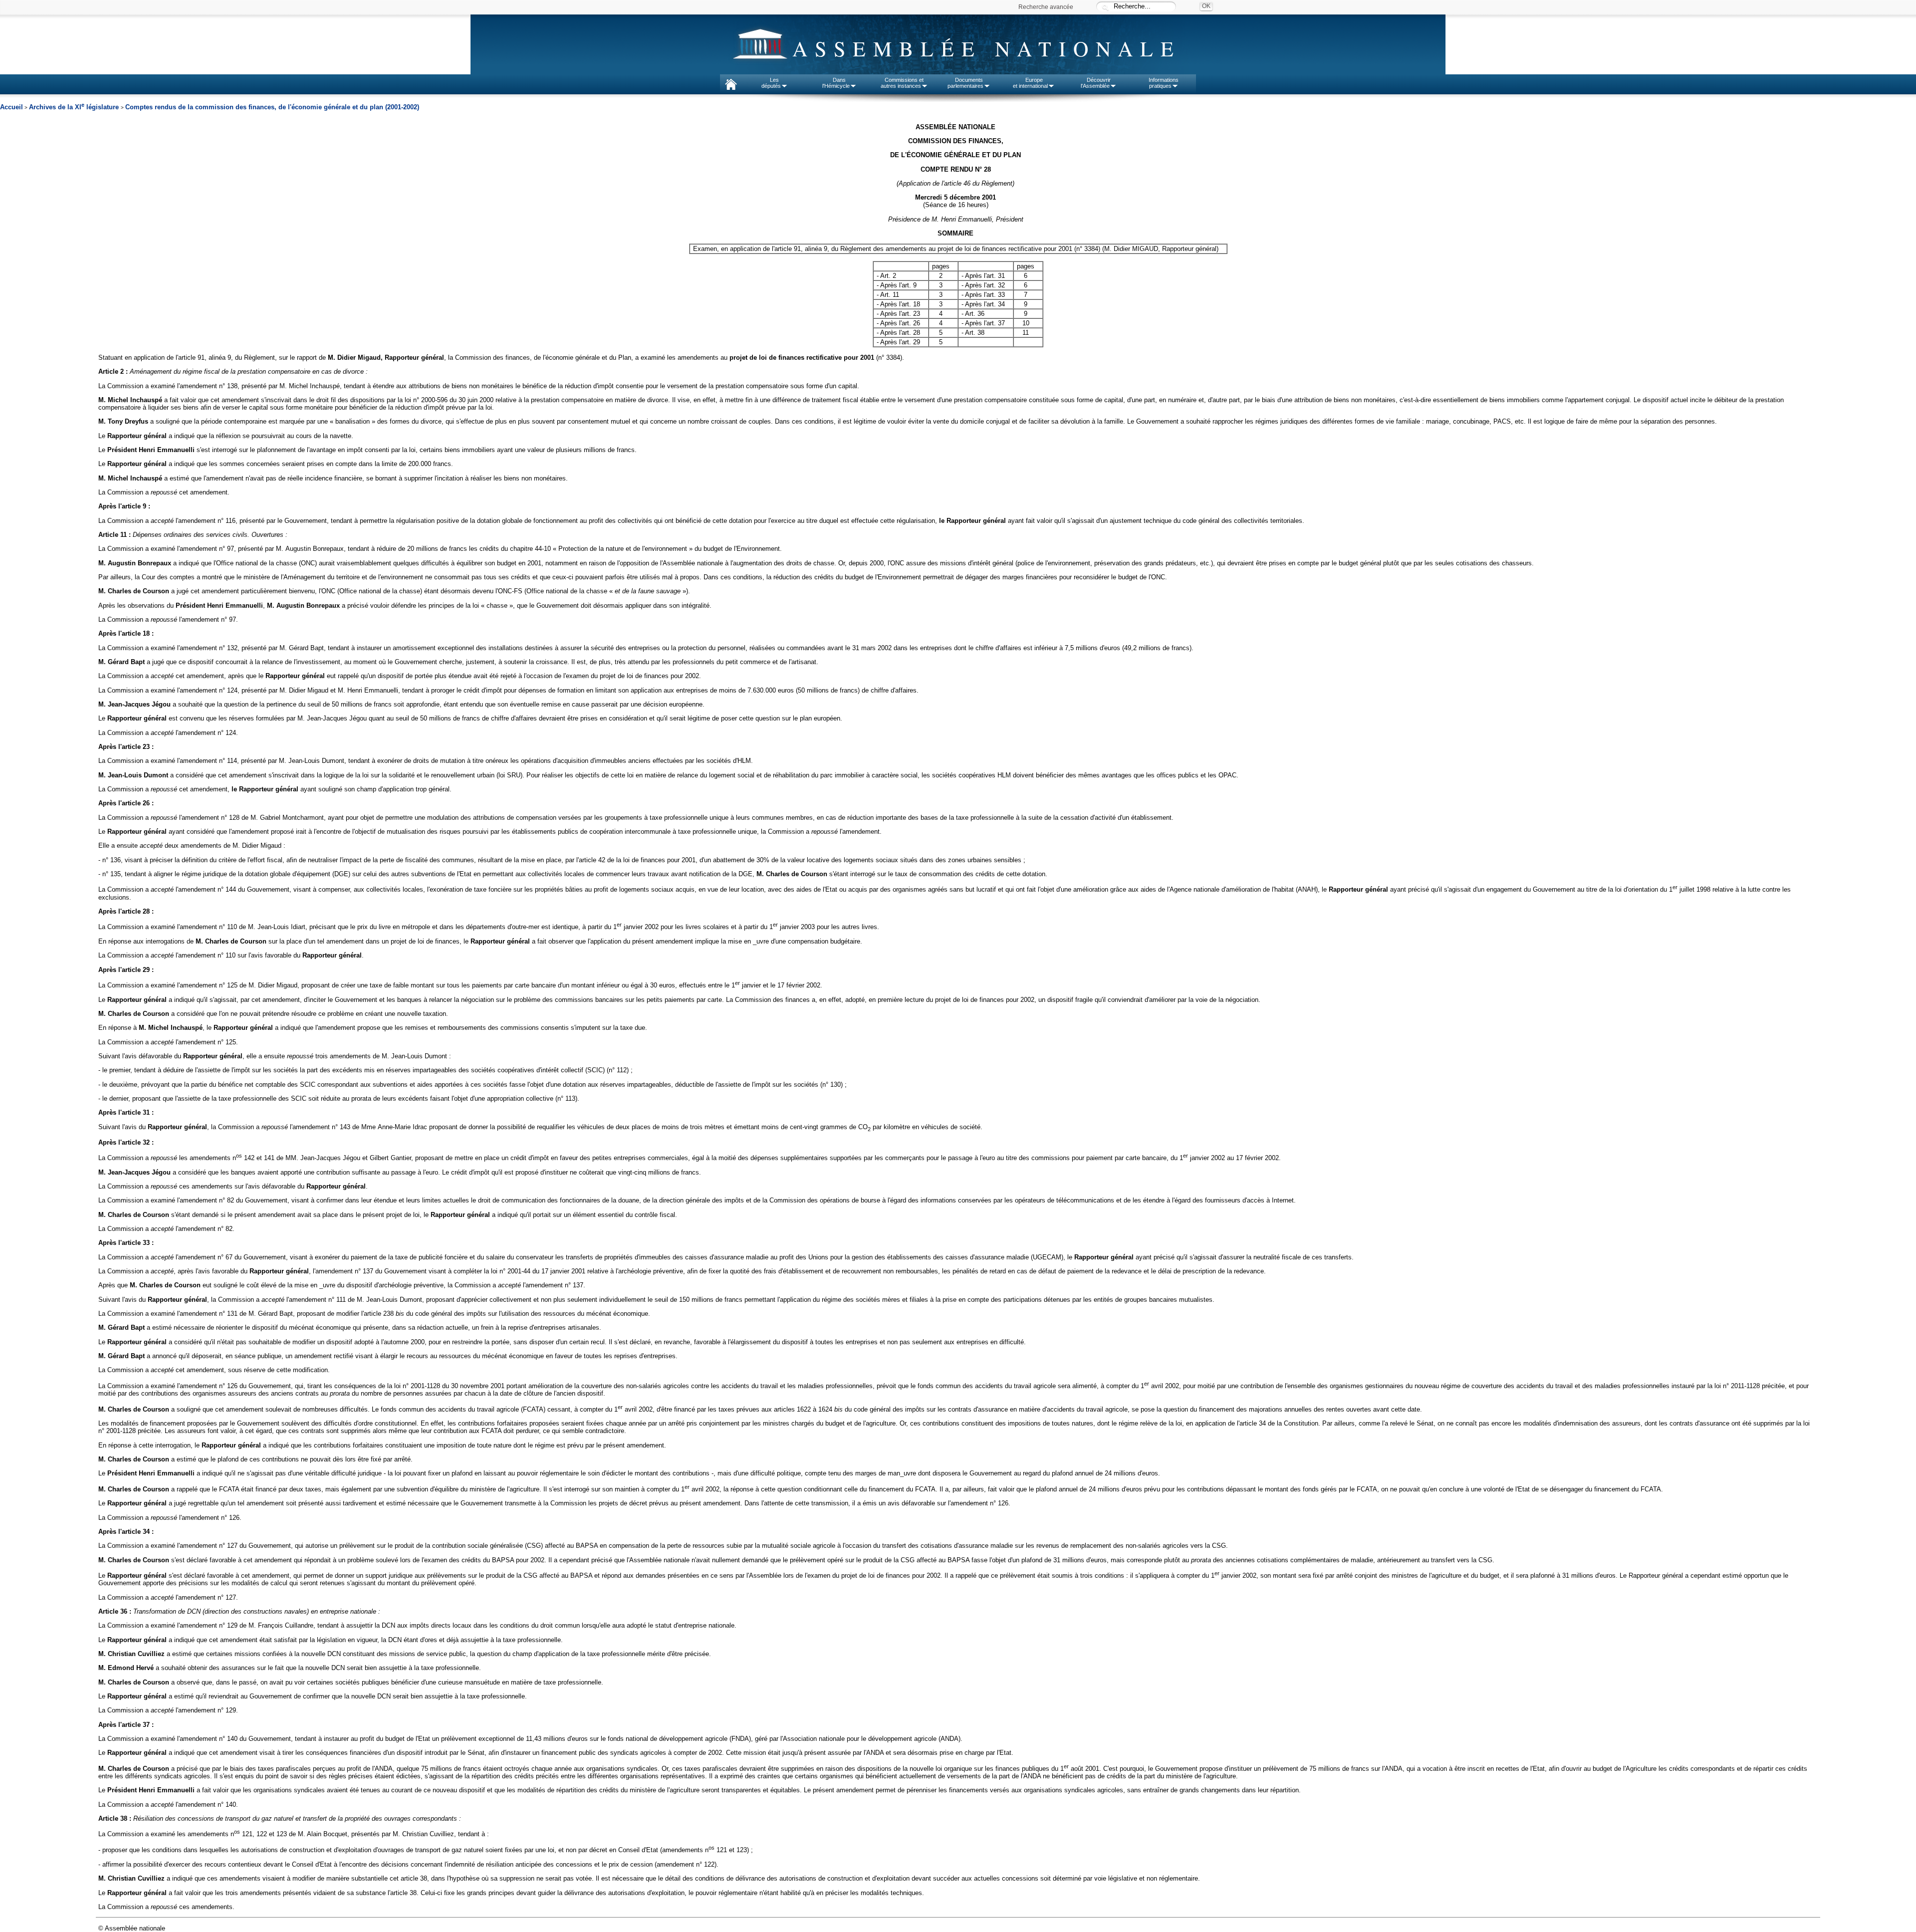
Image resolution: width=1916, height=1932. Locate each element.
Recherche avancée (1046, 7)
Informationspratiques (1164, 83)
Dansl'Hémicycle (836, 83)
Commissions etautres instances (902, 83)
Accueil (11, 107)
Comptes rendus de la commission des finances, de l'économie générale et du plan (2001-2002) (272, 107)
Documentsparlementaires (965, 83)
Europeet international (1030, 83)
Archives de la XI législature (75, 107)
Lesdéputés (771, 83)
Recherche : (1105, 7)
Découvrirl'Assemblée (1096, 83)
